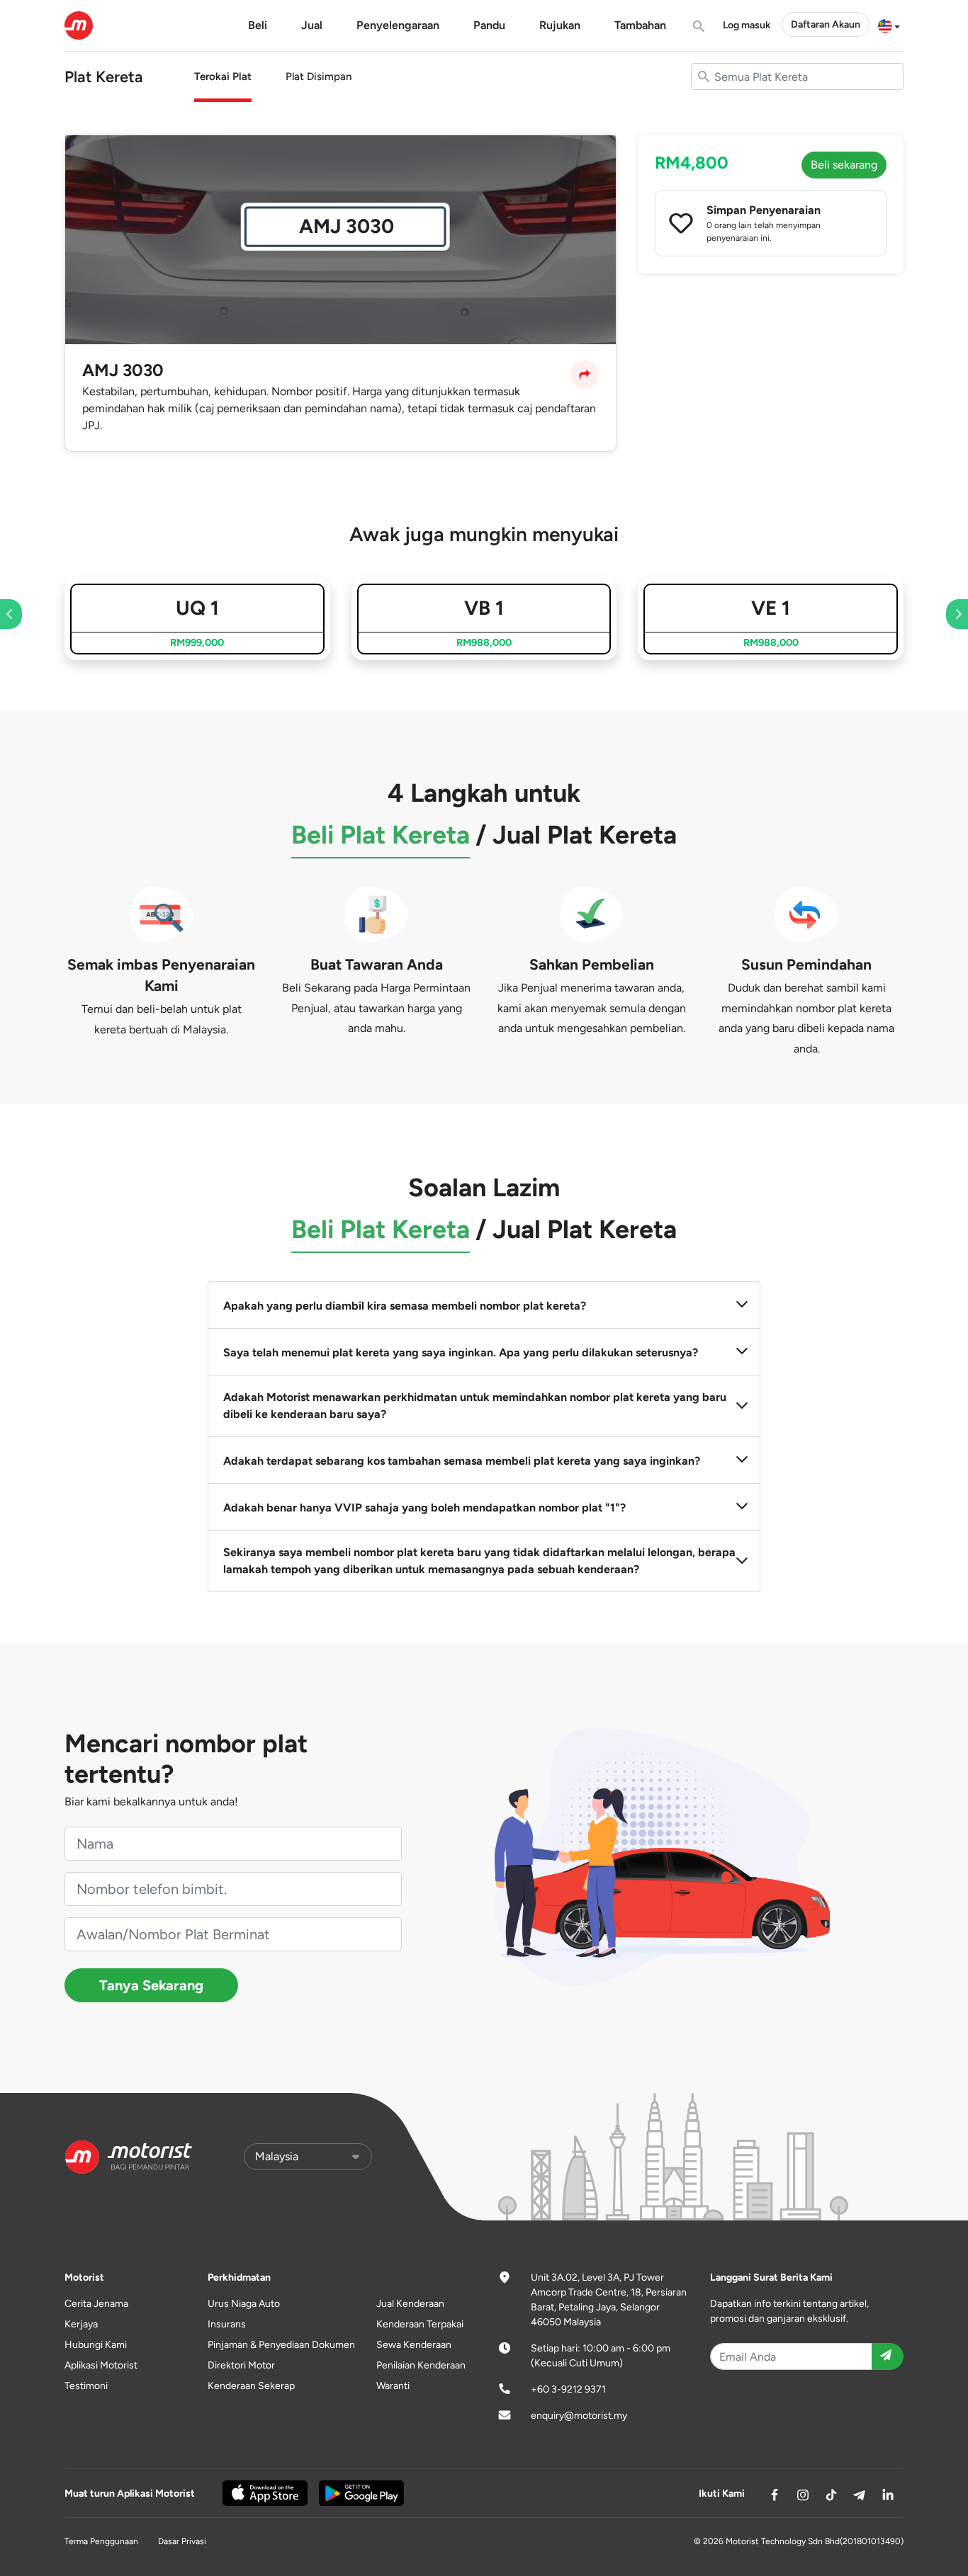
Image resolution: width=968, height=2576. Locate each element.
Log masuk (747, 25)
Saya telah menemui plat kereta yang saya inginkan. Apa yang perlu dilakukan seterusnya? (461, 1352)
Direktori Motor (241, 2365)
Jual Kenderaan (410, 2304)
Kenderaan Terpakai (420, 2324)
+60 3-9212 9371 (568, 2389)
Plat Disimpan (319, 76)
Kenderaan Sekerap (251, 2386)
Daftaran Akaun (826, 24)
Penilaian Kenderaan (421, 2365)
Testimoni (86, 2386)
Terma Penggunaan (101, 2541)
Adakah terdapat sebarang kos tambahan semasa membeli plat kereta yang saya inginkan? (462, 1461)
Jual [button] (312, 25)
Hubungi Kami (96, 2345)
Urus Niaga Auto (244, 2304)
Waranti (393, 2386)
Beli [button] (258, 25)
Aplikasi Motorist (101, 2365)
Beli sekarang (844, 165)
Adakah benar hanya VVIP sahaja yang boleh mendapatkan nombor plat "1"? (424, 1508)
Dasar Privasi (182, 2541)
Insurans (227, 2324)
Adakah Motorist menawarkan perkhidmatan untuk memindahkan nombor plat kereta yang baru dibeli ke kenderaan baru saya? (475, 1406)
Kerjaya (81, 2324)
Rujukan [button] (560, 25)
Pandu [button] (489, 25)
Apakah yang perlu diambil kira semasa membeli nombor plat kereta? (405, 1306)
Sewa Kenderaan (414, 2345)
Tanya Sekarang (151, 1985)
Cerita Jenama (96, 2304)
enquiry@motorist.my (579, 2416)
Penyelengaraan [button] (398, 25)
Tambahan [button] (640, 25)
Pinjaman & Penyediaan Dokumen (281, 2345)
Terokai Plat (223, 76)
